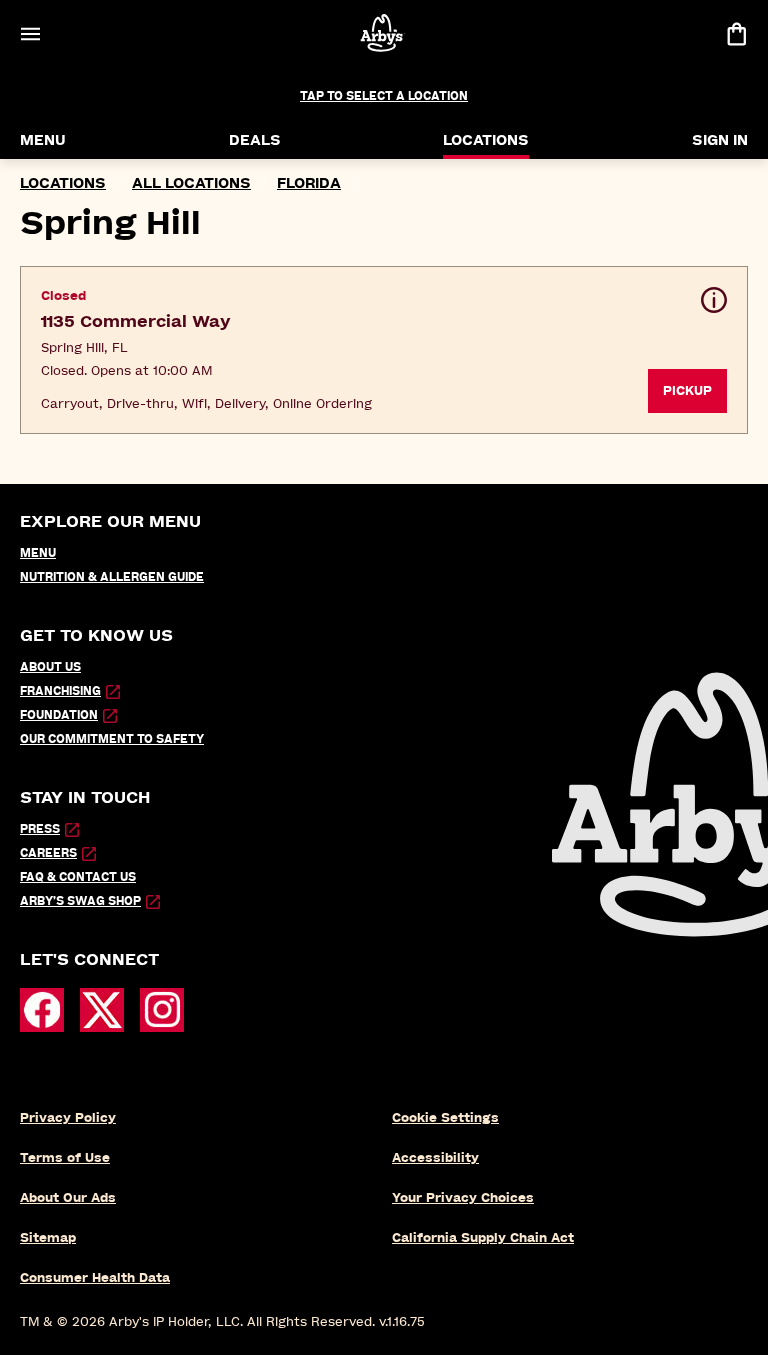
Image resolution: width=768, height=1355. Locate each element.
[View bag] (736, 33)
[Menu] (30, 33)
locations (63, 183)
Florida (309, 183)
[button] (384, 350)
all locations (191, 183)
